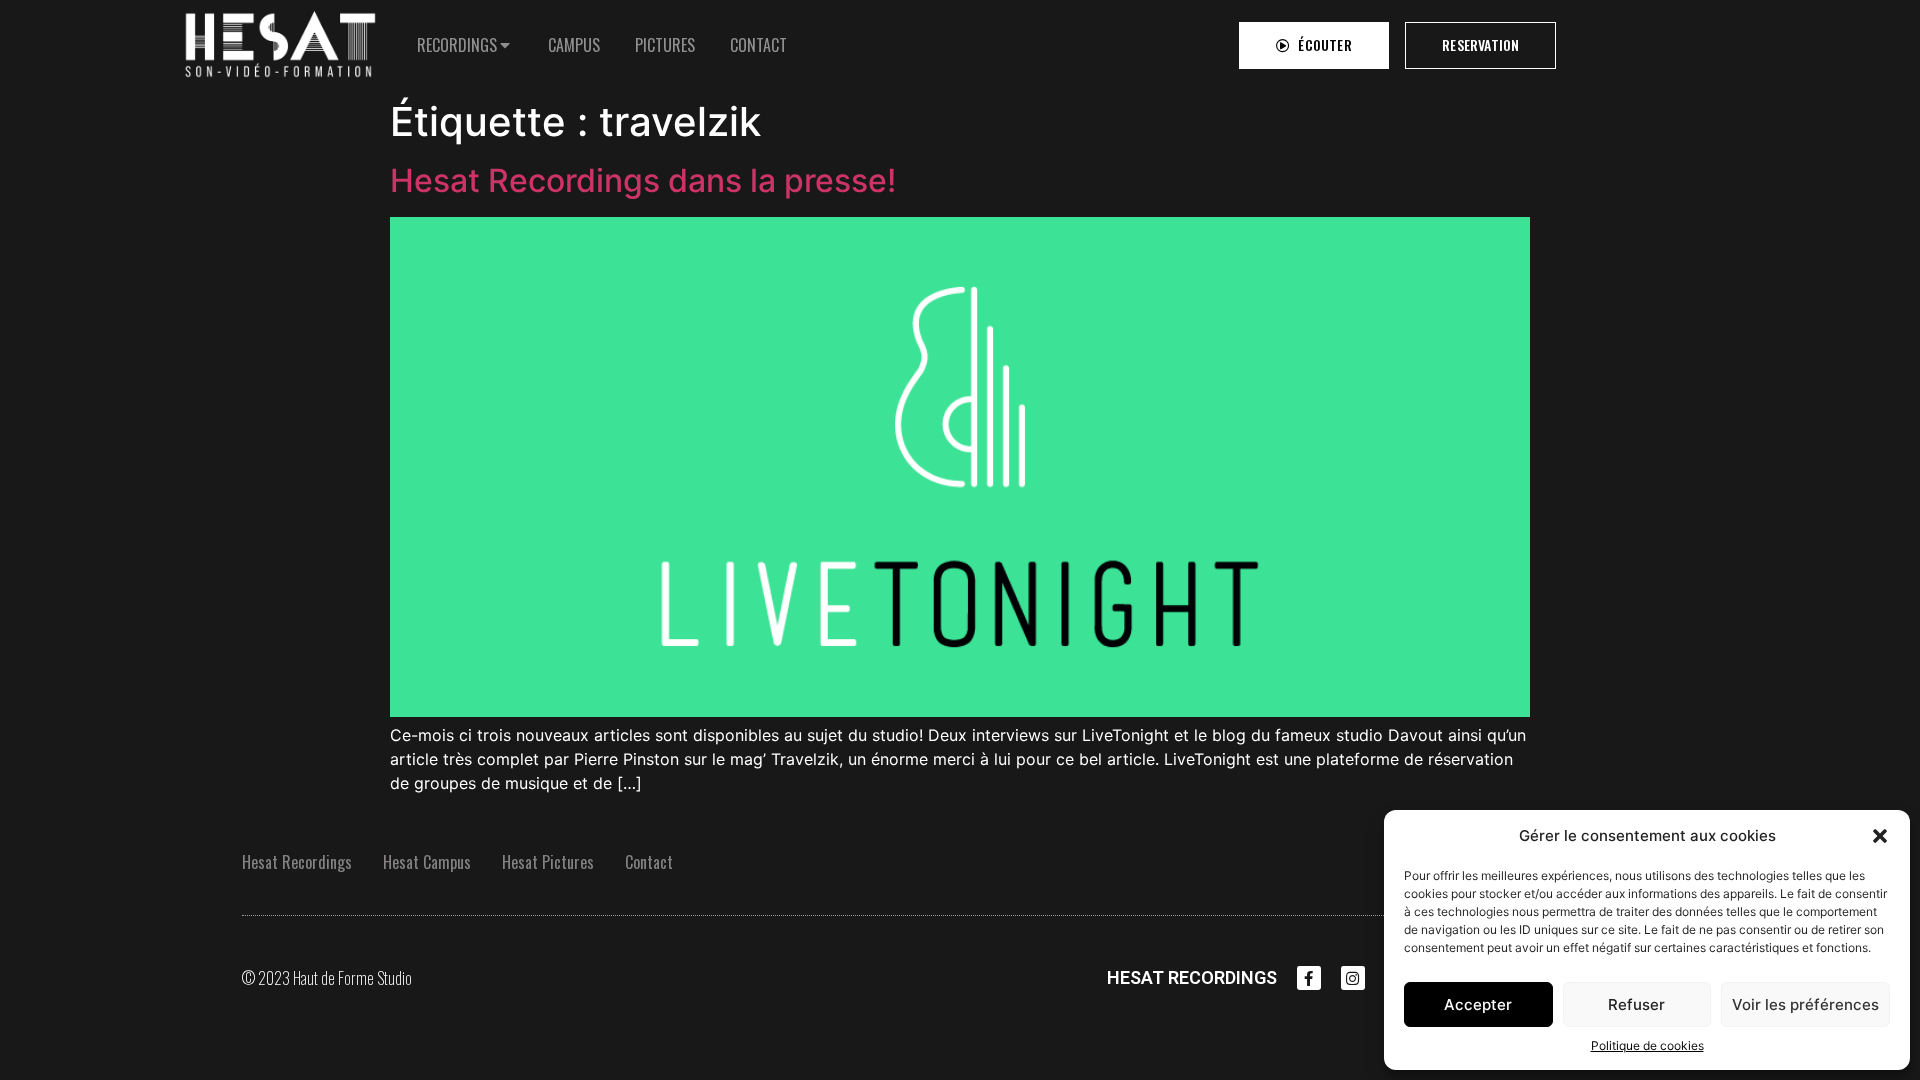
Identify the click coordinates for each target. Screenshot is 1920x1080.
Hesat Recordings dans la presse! (643, 180)
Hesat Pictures (548, 862)
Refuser (1636, 1004)
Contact (649, 862)
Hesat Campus (427, 862)
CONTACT (758, 45)
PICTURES (665, 45)
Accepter (1478, 1004)
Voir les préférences (1805, 1004)
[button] (1880, 836)
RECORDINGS (457, 45)
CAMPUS (574, 45)
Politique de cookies (1647, 1045)
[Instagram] (1353, 978)
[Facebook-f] (1309, 978)
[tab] (465, 45)
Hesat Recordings (297, 862)
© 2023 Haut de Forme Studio (327, 978)
